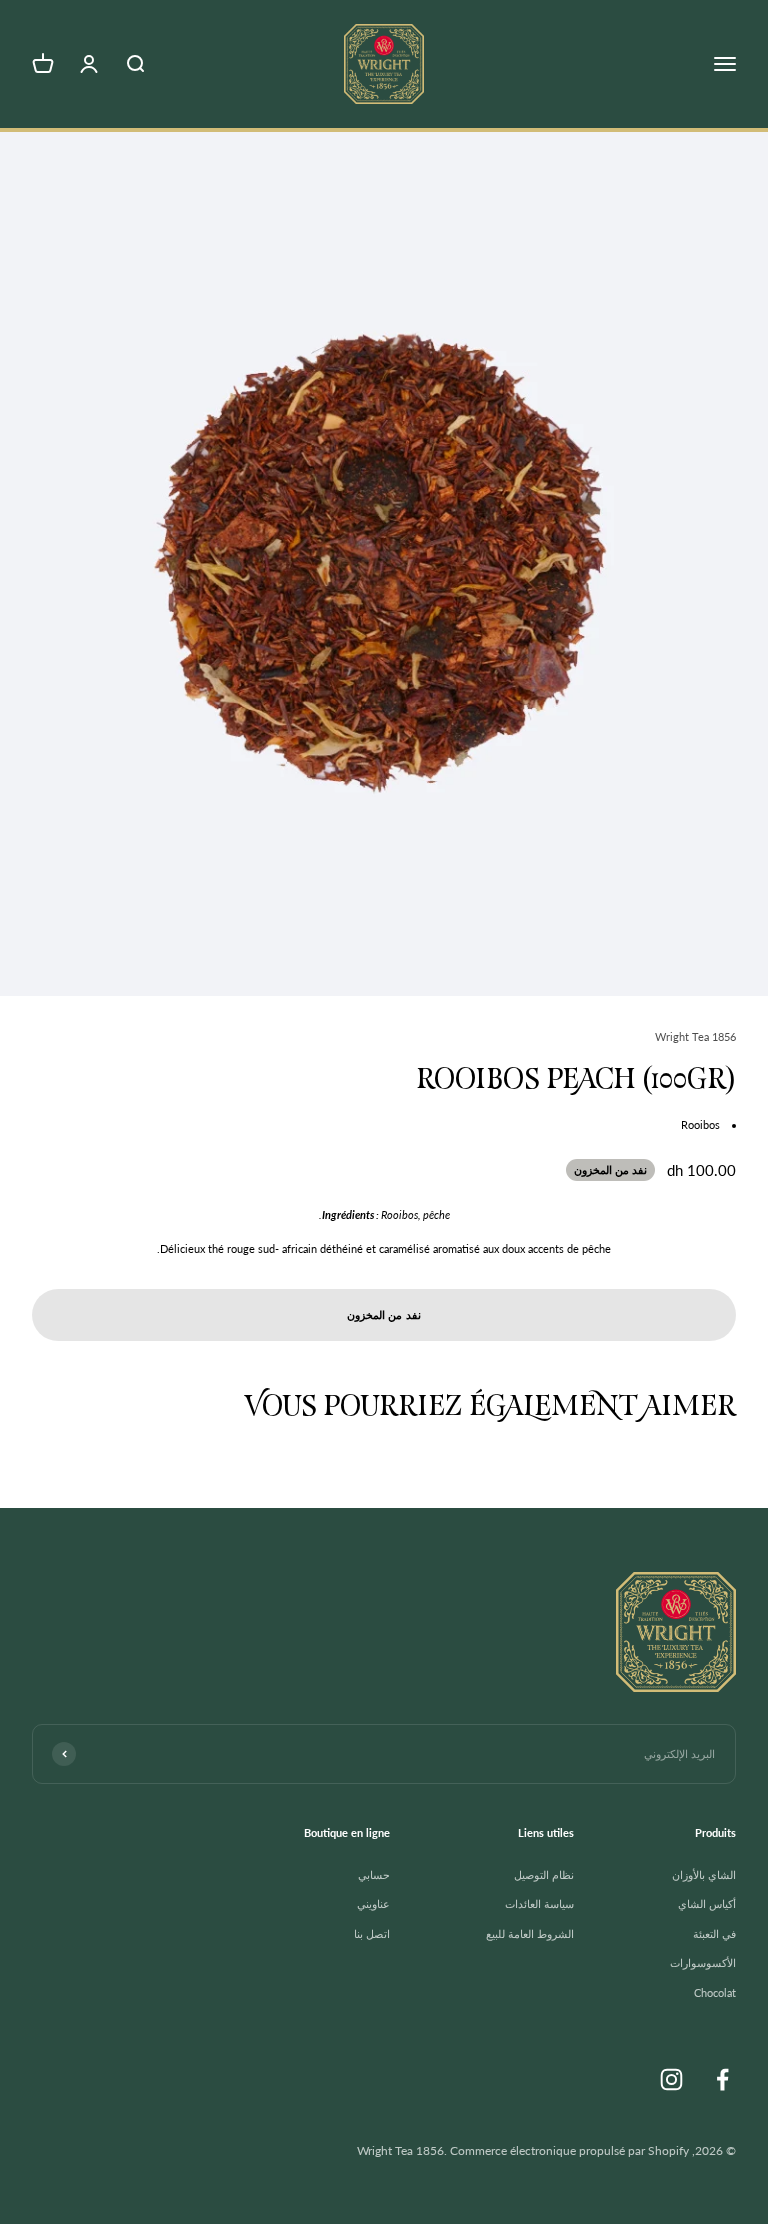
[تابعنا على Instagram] (671, 2079)
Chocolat (715, 1992)
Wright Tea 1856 (695, 1036)
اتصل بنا (372, 1933)
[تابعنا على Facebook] (722, 2079)
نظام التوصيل (544, 1874)
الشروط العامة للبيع (530, 1933)
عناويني (373, 1903)
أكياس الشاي (707, 1903)
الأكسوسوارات (703, 1962)
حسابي (374, 1874)
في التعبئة (714, 1933)
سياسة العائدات (539, 1903)
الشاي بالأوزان (704, 1874)
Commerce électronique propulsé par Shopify (569, 2150)
